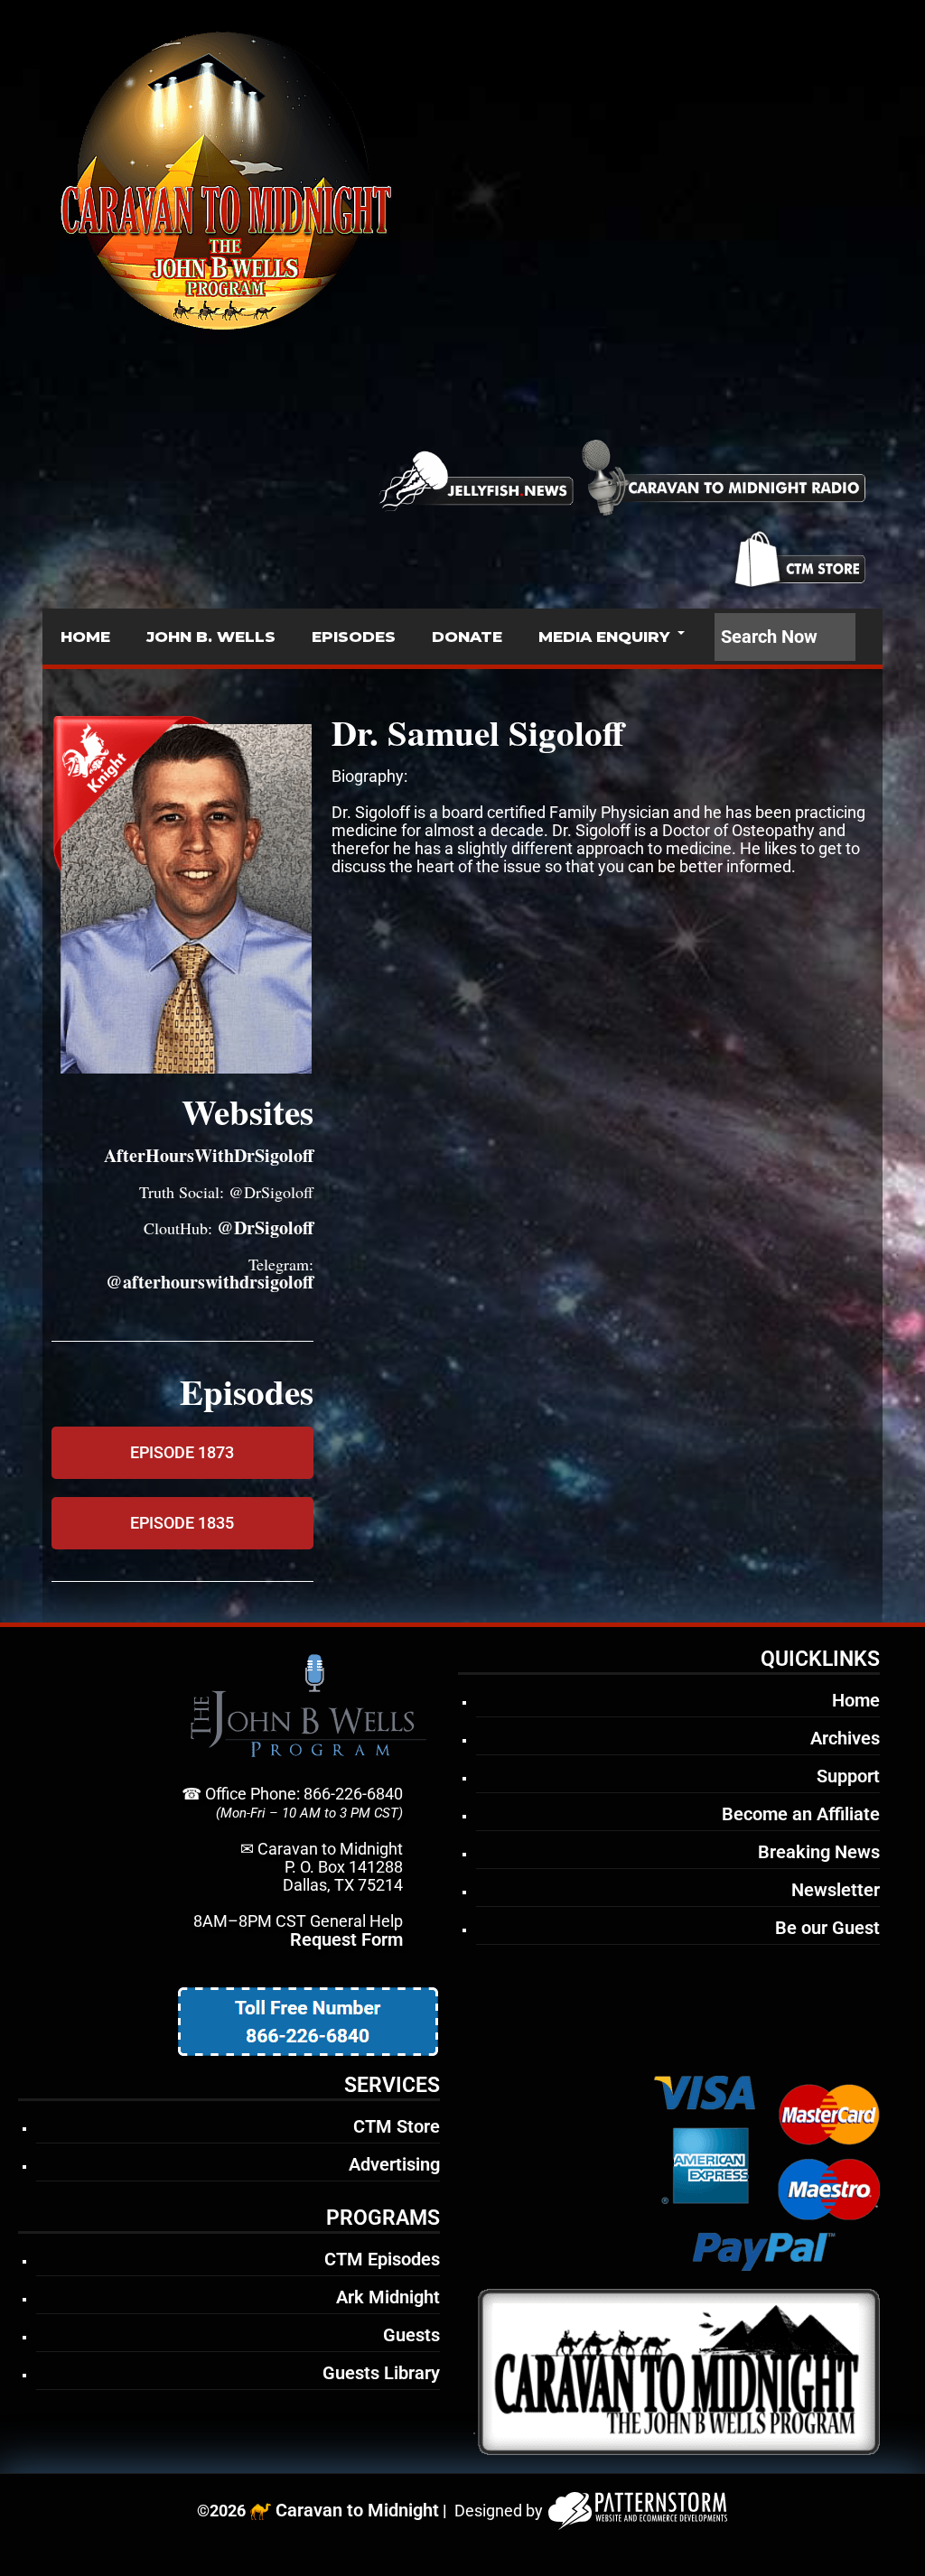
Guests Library (381, 2373)
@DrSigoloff (265, 1228)
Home (856, 1700)
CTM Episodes (382, 2259)
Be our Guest (827, 1928)
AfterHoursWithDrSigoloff (209, 1155)
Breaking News (819, 1852)
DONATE (467, 637)
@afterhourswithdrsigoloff (210, 1282)
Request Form (346, 1939)
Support (848, 1776)
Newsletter (836, 1890)
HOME (85, 637)
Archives (845, 1738)
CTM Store (397, 2126)
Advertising (394, 2164)
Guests (411, 2335)
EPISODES (354, 637)
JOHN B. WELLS (211, 637)
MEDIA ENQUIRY (604, 637)
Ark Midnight (388, 2297)
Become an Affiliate (801, 1814)
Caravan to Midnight (357, 2510)
